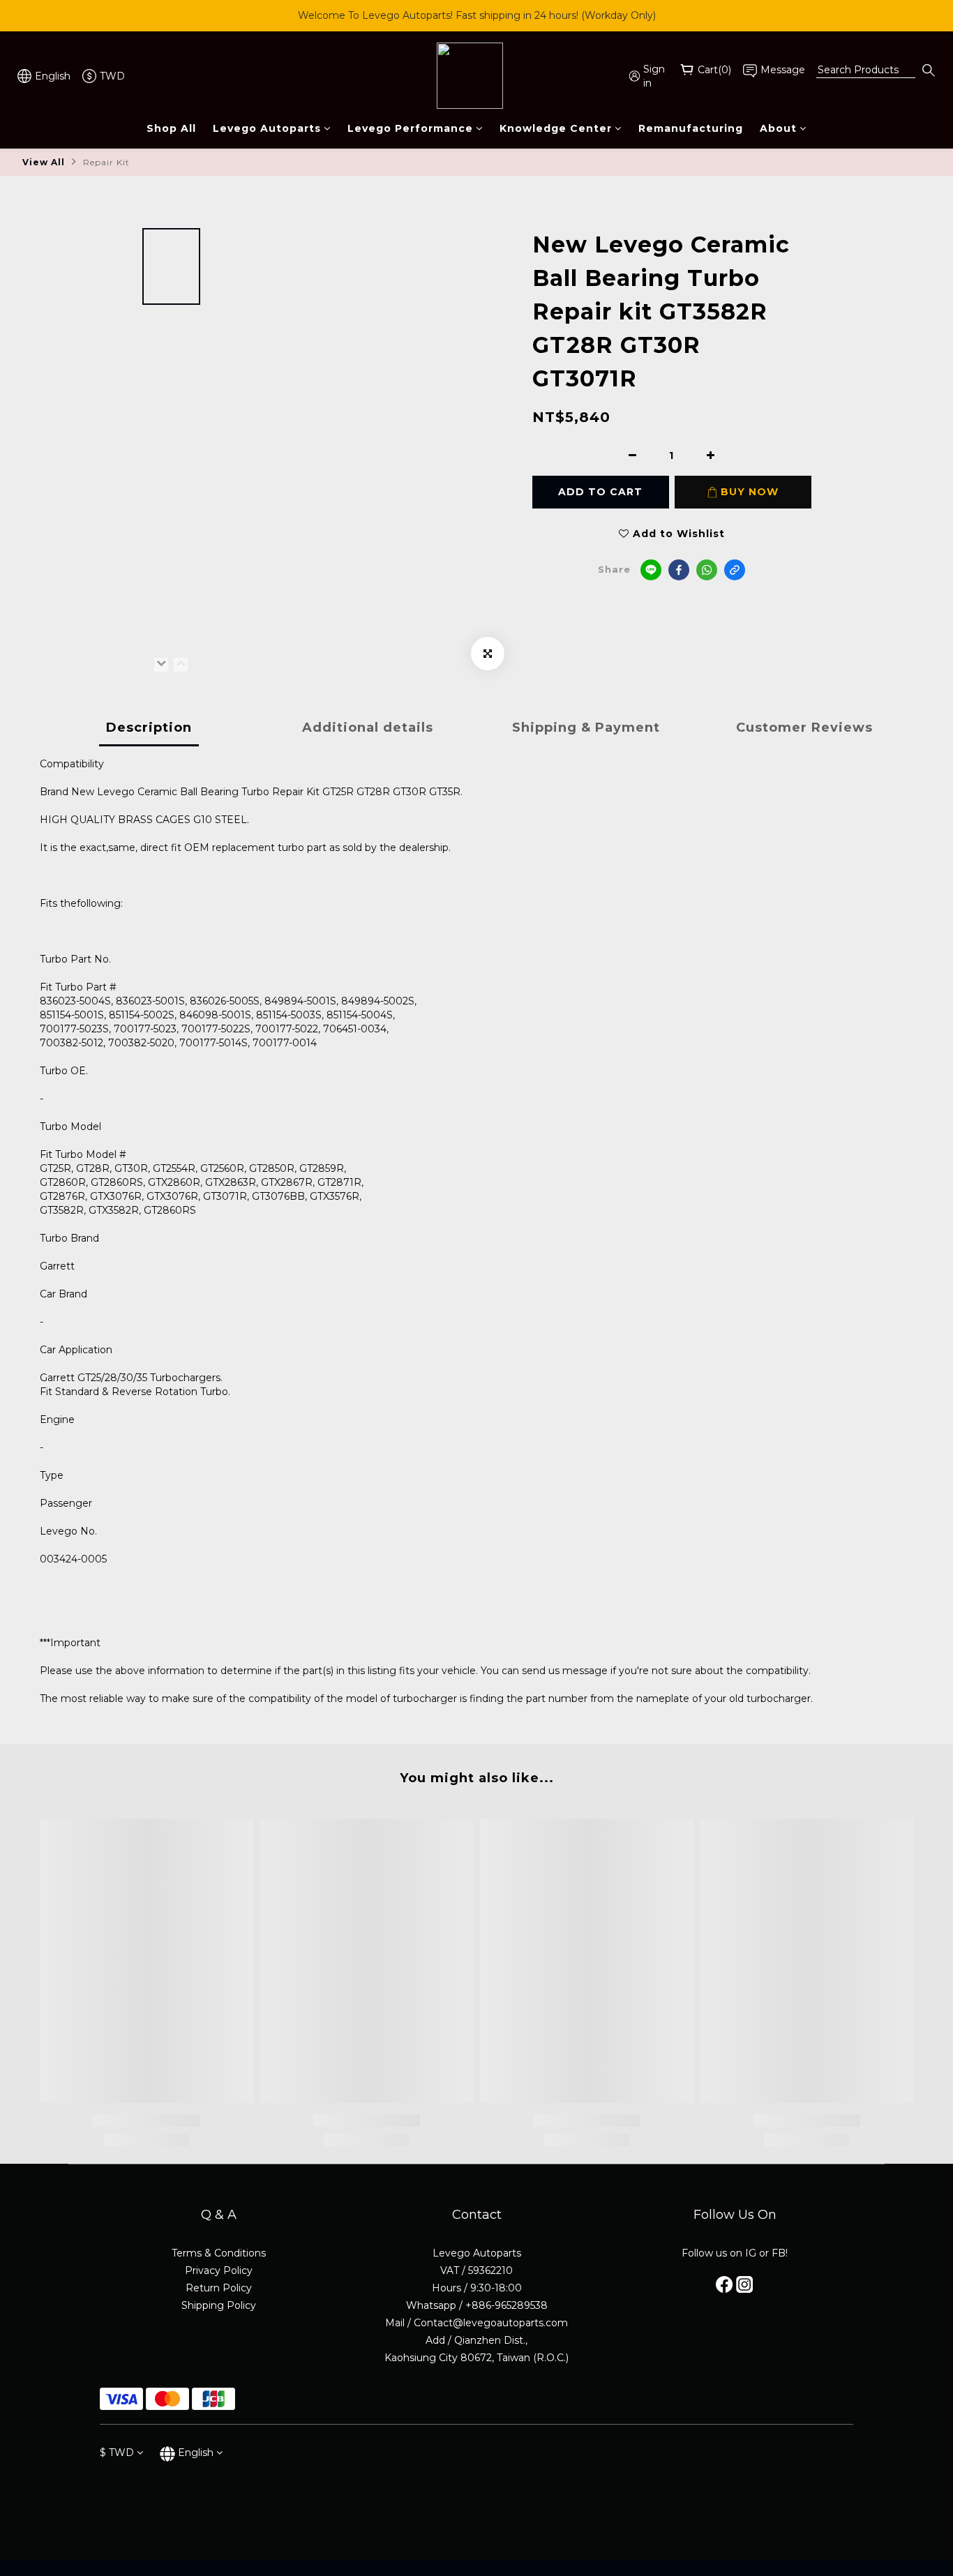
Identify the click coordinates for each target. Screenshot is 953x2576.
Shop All (171, 128)
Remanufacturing (691, 128)
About (778, 128)
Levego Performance (410, 128)
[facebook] (679, 570)
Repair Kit (106, 162)
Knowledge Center (556, 128)
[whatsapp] (707, 570)
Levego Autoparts (267, 128)
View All (44, 162)
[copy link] (735, 570)
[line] (651, 570)
